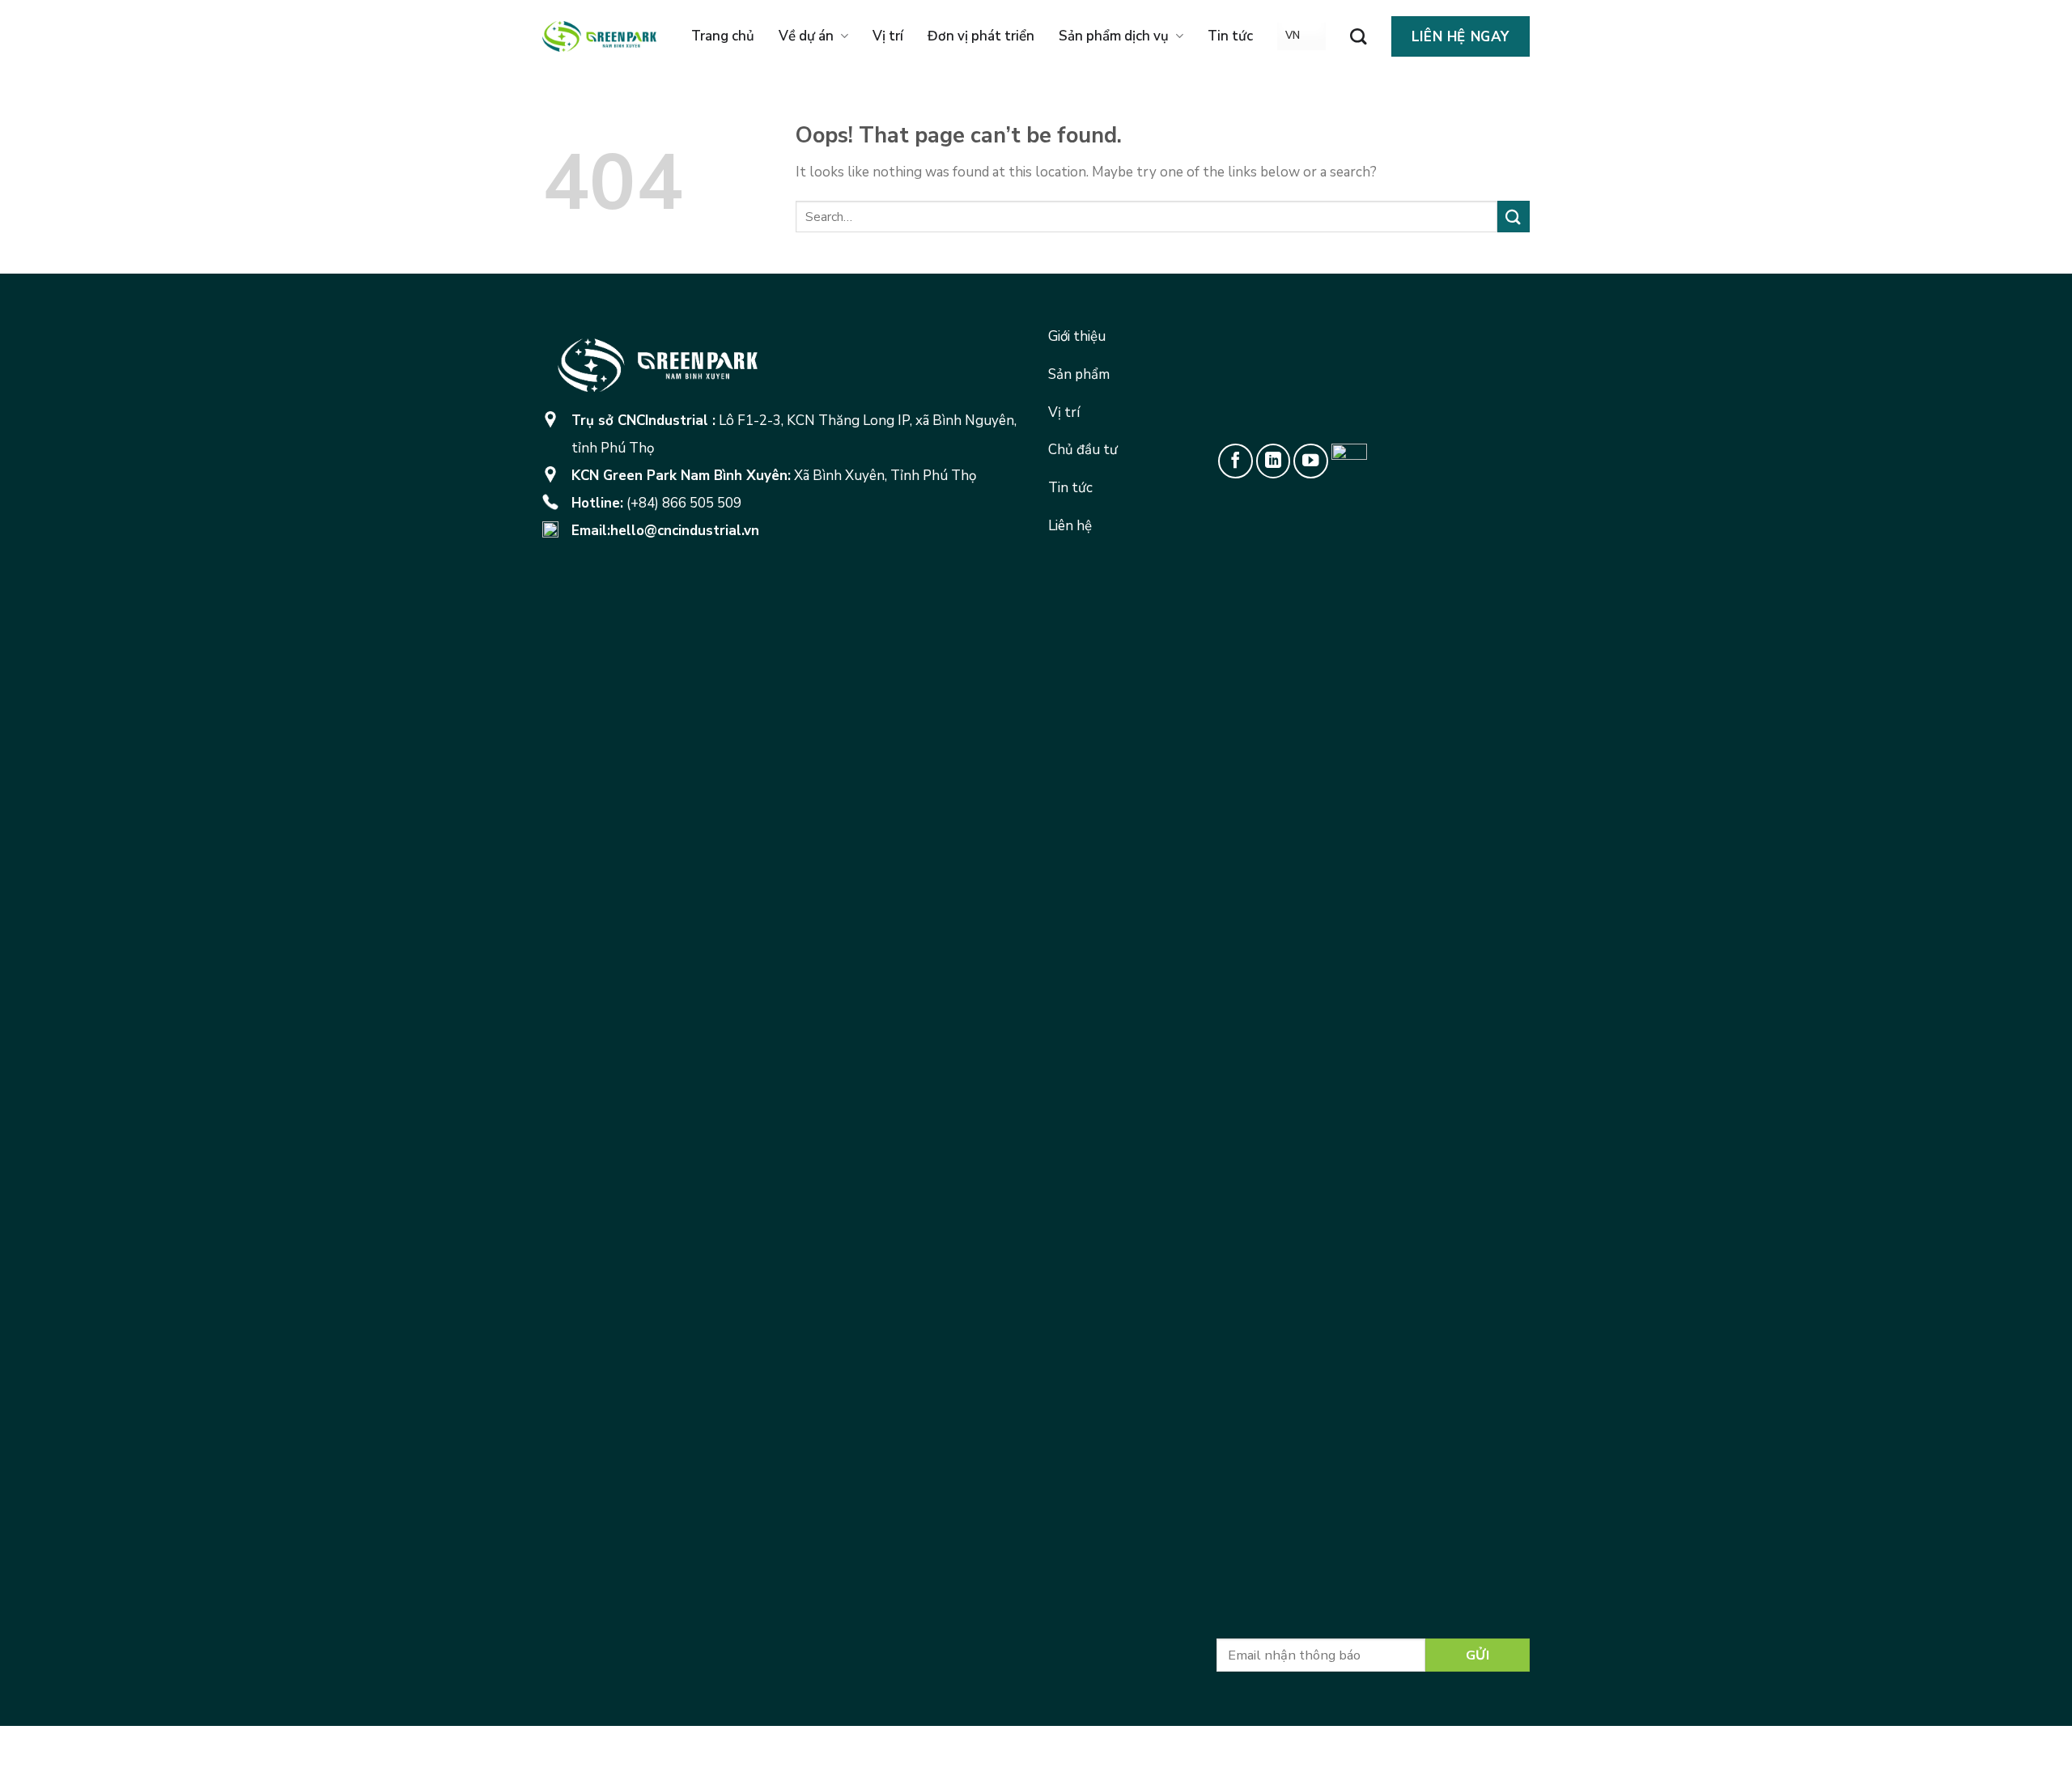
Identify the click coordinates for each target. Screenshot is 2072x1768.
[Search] (1358, 36)
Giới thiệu (1077, 336)
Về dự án (806, 36)
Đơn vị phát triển (981, 36)
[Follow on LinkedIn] (1274, 461)
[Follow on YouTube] (1311, 461)
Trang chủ (723, 36)
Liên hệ (1070, 526)
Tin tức (1230, 36)
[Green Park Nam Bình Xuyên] (599, 36)
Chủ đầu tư (1083, 450)
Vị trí (888, 36)
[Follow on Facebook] (1236, 461)
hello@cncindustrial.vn (685, 531)
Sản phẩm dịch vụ (1114, 36)
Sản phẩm (1079, 374)
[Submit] (1514, 217)
